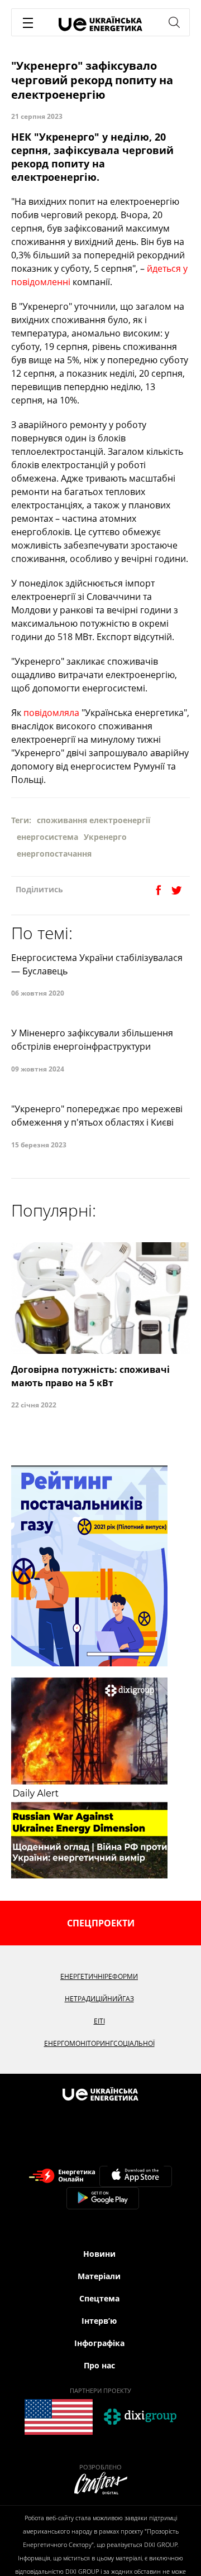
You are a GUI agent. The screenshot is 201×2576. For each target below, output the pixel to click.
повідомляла (51, 713)
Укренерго (105, 837)
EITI (99, 2021)
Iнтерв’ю (99, 2321)
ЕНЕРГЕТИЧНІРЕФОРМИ (99, 1976)
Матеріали (99, 2276)
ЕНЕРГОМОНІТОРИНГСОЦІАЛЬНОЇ (99, 2043)
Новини (99, 2254)
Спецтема (99, 2298)
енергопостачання (54, 854)
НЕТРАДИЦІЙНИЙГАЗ (99, 1999)
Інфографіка (99, 2343)
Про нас (99, 2365)
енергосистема (47, 837)
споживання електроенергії (94, 820)
